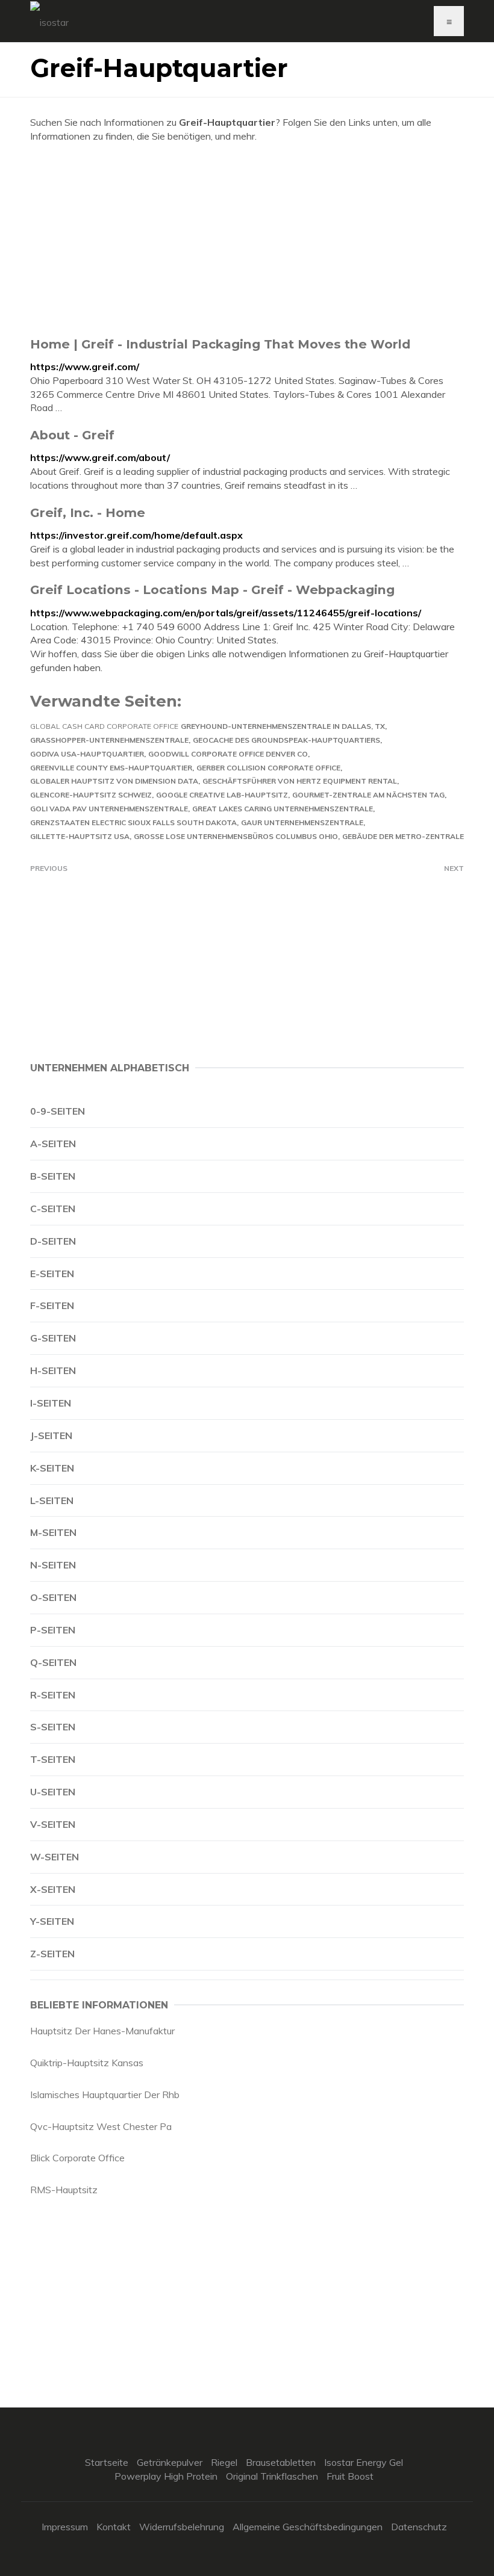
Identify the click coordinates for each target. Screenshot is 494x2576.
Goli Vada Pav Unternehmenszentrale (109, 809)
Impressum (65, 2527)
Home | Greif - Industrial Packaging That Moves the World (220, 344)
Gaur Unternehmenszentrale (302, 822)
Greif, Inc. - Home (88, 512)
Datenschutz (419, 2527)
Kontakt (114, 2527)
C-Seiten (53, 1209)
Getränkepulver (170, 2462)
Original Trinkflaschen (272, 2476)
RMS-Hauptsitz (64, 2190)
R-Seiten (53, 1695)
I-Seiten (51, 1403)
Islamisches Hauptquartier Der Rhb (105, 2095)
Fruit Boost (350, 2476)
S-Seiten (53, 1727)
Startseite (107, 2462)
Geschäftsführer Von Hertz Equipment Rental (300, 781)
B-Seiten (53, 1176)
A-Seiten (53, 1144)
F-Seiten (52, 1305)
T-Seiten (53, 1759)
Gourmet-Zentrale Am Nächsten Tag (368, 795)
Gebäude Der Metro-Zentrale (403, 836)
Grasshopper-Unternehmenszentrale (109, 740)
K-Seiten (52, 1468)
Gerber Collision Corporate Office (268, 768)
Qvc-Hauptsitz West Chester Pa (101, 2126)
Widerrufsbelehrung (182, 2527)
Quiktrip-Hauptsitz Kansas (87, 2063)
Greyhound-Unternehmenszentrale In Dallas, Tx (283, 726)
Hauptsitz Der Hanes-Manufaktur (102, 2031)
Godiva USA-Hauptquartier (87, 754)
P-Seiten (53, 1630)
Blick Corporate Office (77, 2158)
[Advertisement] (247, 240)
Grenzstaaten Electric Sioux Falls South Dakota (133, 822)
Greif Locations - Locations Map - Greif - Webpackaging (212, 590)
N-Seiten (53, 1565)
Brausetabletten (281, 2462)
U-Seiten (53, 1792)
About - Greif (72, 435)
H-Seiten (53, 1370)
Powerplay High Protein (166, 2476)
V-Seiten (53, 1824)
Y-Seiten (52, 1921)
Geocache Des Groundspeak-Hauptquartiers (286, 740)
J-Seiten (51, 1435)
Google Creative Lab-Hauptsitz (222, 795)
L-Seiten (52, 1500)
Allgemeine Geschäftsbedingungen (308, 2527)
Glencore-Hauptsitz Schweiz (91, 795)
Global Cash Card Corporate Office (104, 726)
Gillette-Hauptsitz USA (80, 836)
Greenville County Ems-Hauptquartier (111, 768)
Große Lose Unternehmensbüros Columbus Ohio (236, 836)
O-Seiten (53, 1597)
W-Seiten (55, 1857)
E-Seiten (52, 1274)
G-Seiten (53, 1338)
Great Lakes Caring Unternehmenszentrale (283, 809)
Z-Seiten (52, 1954)
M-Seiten (53, 1532)
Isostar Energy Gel (364, 2462)
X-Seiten (53, 1889)
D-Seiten (53, 1241)
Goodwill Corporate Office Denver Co (228, 754)
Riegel (224, 2462)
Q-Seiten (53, 1662)
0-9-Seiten (58, 1111)
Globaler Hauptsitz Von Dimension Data (114, 781)
